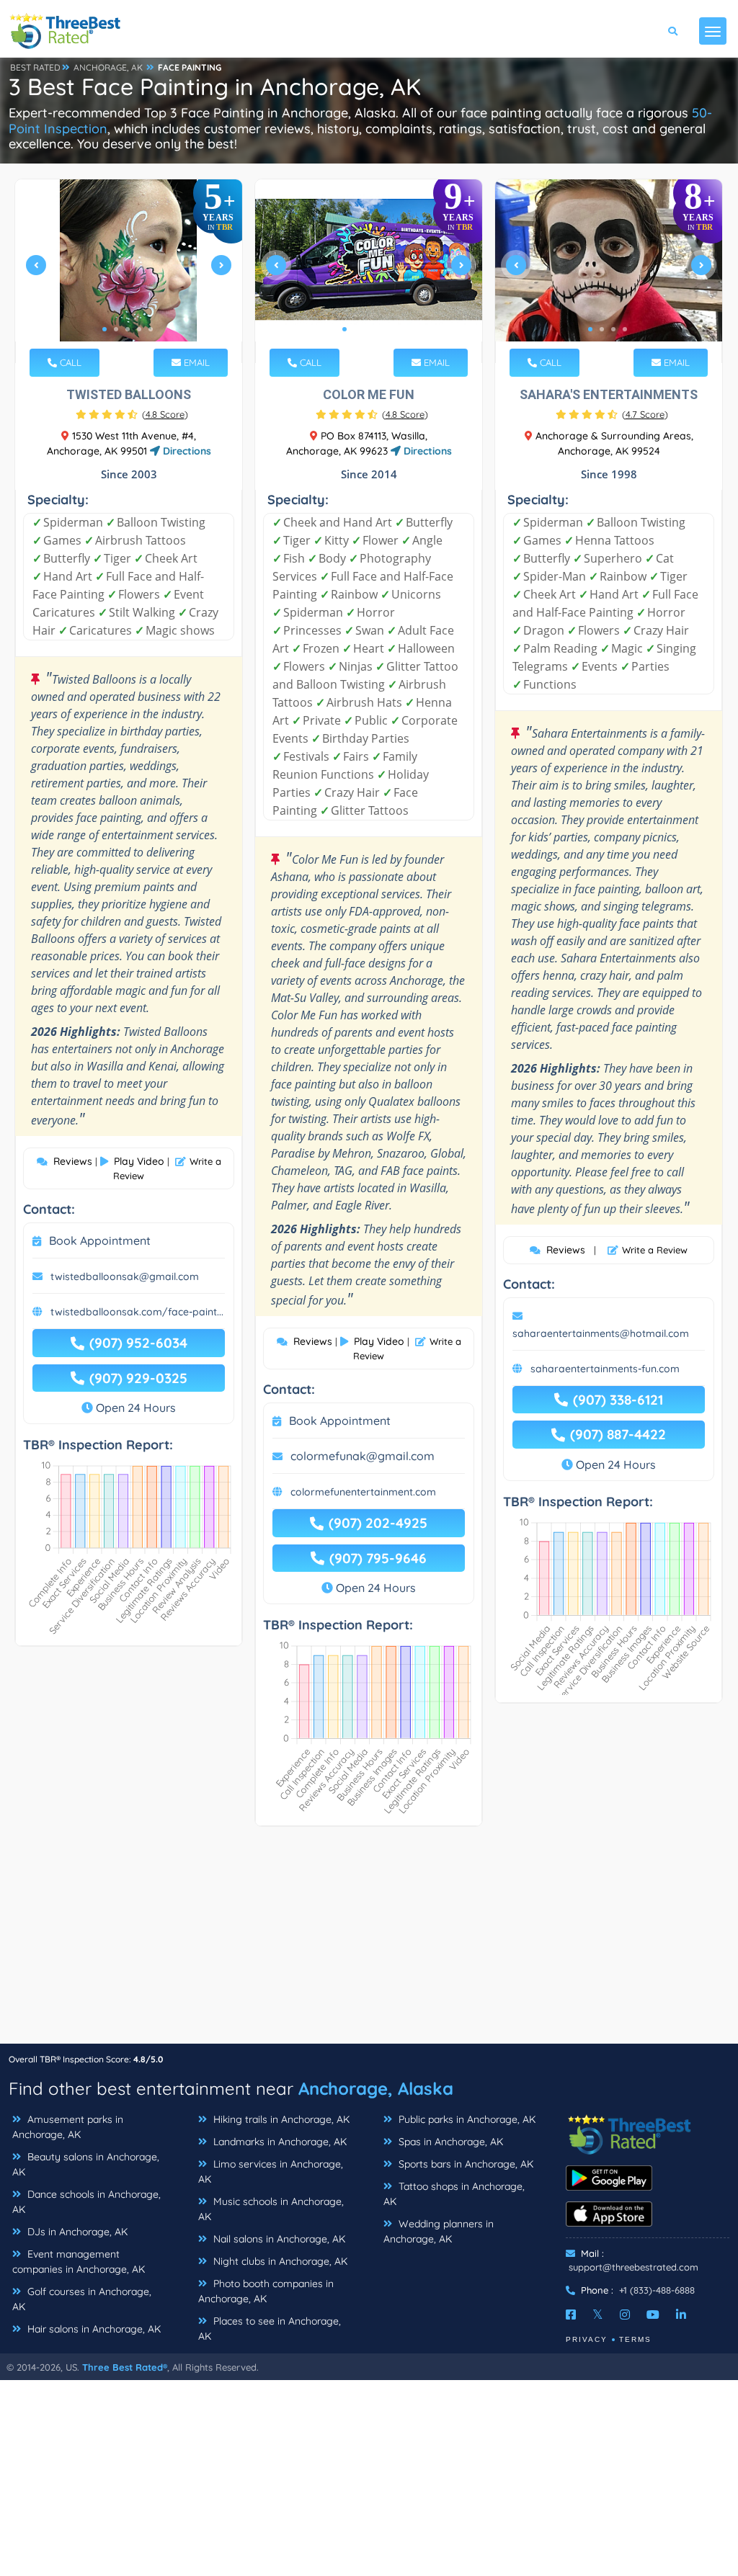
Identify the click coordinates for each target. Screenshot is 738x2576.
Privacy (587, 2339)
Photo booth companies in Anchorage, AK (266, 2291)
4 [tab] (139, 329)
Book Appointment (100, 1240)
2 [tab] (116, 329)
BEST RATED (35, 67)
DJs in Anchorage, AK (76, 2232)
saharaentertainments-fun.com (605, 1369)
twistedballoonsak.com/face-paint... (137, 1312)
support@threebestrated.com (633, 2267)
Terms (635, 2339)
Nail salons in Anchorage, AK (278, 2239)
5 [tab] (151, 329)
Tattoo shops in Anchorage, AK (454, 2194)
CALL (69, 362)
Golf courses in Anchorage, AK (82, 2299)
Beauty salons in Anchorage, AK (86, 2164)
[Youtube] (653, 2315)
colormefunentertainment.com (363, 1492)
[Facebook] (571, 2315)
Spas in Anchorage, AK (449, 2142)
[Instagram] (625, 2315)
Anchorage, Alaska (376, 2088)
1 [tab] (105, 329)
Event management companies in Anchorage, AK (79, 2262)
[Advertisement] (369, 1942)
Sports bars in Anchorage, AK (464, 2164)
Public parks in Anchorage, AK (466, 2119)
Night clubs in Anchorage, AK (279, 2261)
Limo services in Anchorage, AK (271, 2172)
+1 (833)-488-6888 (657, 2290)
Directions (186, 451)
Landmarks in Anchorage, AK (279, 2142)
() (165, 414)
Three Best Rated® (125, 2367)
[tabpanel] (129, 271)
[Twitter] (598, 2315)
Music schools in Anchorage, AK (271, 2209)
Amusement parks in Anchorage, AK (68, 2127)
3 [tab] (128, 329)
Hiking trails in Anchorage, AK (280, 2119)
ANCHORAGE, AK (108, 67)
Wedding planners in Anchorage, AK (439, 2231)
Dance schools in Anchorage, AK (86, 2202)
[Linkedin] (681, 2315)
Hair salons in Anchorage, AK (93, 2329)
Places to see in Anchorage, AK (270, 2329)
